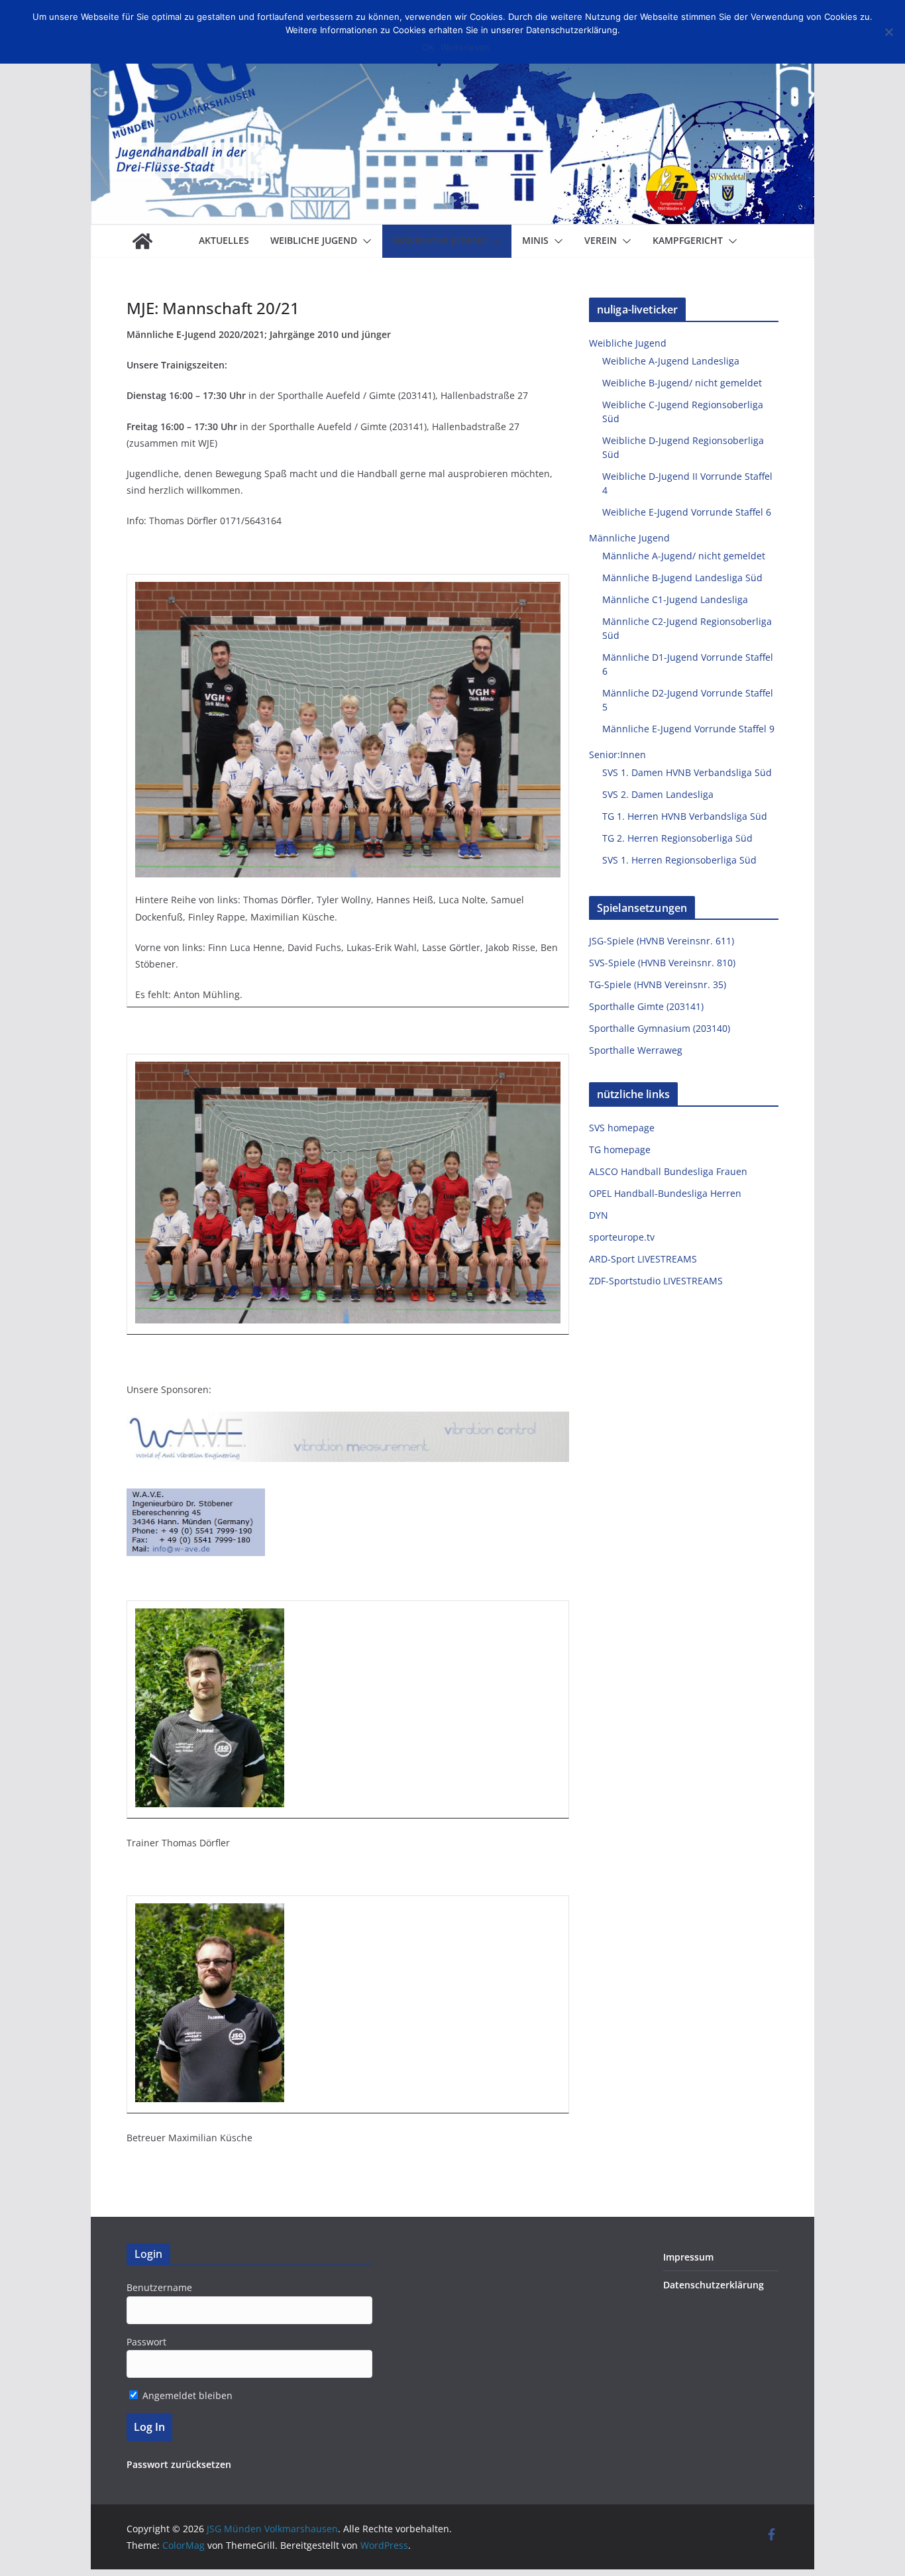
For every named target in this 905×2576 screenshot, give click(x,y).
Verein (601, 240)
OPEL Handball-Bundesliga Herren (665, 1193)
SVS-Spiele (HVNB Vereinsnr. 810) (662, 963)
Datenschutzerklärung (714, 2285)
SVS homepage (622, 1128)
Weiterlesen (465, 47)
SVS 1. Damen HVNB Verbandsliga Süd (687, 772)
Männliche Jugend (440, 240)
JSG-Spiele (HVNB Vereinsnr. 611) (662, 941)
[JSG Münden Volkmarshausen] (142, 241)
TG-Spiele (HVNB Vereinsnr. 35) (658, 984)
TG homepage (620, 1149)
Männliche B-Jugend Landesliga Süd (682, 578)
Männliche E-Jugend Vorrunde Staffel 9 (688, 729)
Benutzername (159, 2287)
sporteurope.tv (622, 1237)
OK (428, 47)
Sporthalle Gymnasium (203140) (660, 1028)
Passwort (146, 2342)
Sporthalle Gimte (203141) (646, 1006)
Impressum (688, 2257)
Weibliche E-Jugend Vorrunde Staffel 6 (687, 512)
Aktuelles (224, 240)
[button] (364, 241)
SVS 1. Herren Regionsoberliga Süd (679, 860)
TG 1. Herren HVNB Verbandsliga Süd (685, 816)
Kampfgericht (688, 240)
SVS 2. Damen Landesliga (658, 794)
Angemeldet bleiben (186, 2395)
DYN (599, 1215)
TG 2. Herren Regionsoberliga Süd (677, 838)
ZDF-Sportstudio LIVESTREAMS (656, 1281)
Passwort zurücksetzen (179, 2464)
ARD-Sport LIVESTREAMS (643, 1259)
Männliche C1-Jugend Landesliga (675, 599)
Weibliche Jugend (314, 240)
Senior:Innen (617, 755)
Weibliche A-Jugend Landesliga (671, 361)
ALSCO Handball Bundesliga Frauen (668, 1171)
